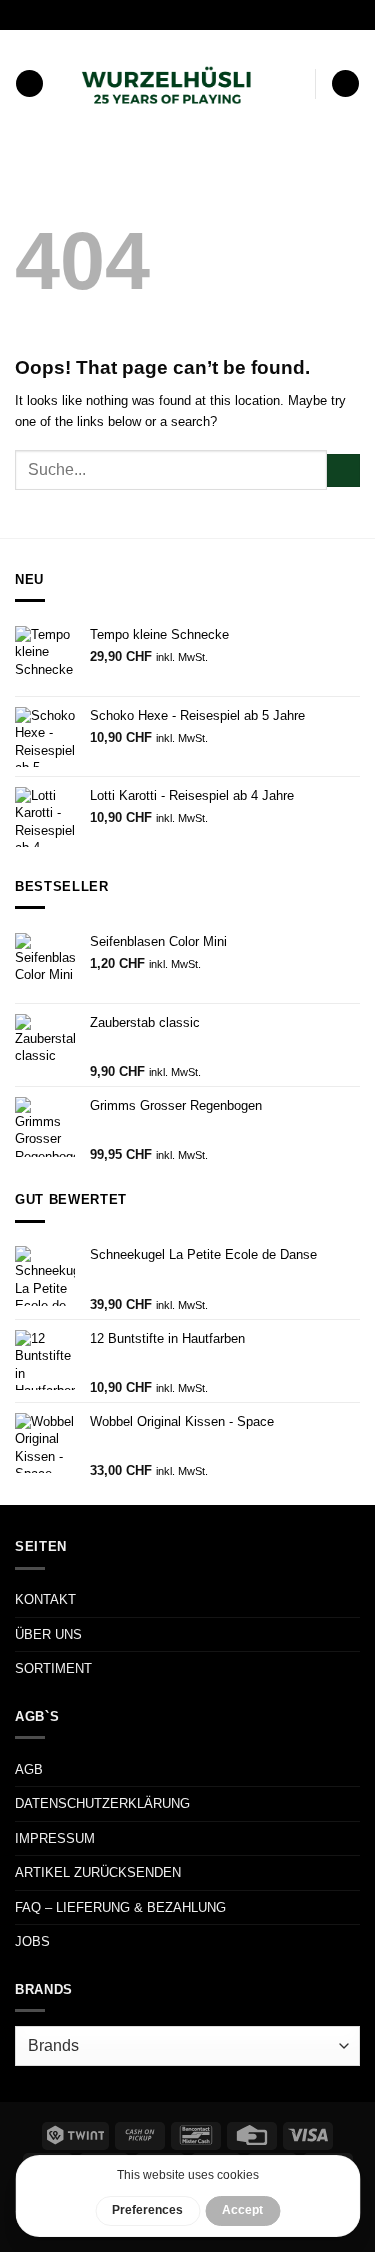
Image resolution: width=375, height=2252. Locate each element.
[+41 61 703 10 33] (211, 14)
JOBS (32, 1941)
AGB (29, 1769)
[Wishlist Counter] (296, 83)
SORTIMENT (53, 1668)
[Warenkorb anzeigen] (345, 84)
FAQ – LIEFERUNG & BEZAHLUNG (120, 1907)
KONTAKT (45, 1599)
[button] (29, 84)
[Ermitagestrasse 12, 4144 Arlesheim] (117, 14)
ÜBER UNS (48, 1634)
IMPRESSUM (55, 1838)
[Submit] (343, 470)
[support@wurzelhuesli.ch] (149, 14)
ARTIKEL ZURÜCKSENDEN (98, 1872)
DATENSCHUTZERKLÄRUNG (102, 1803)
